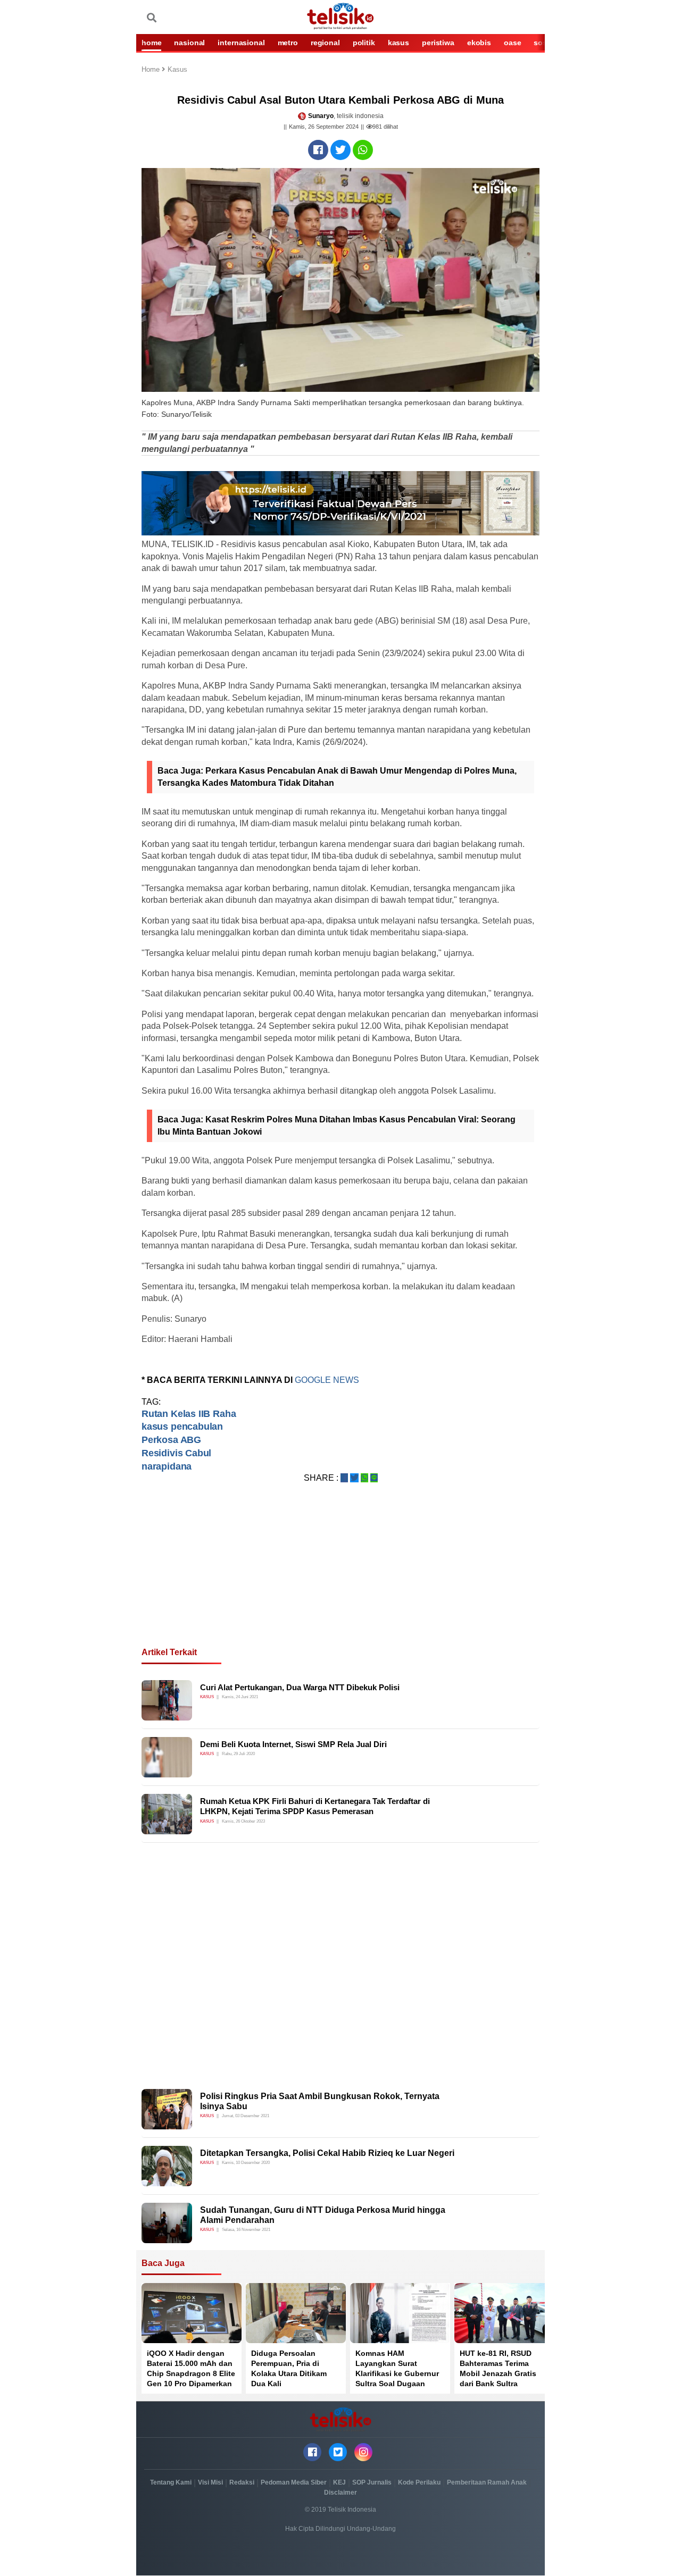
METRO (288, 43)
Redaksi (242, 2482)
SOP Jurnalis (372, 2482)
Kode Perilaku (419, 2482)
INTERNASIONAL (241, 43)
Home (152, 70)
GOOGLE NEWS (328, 1380)
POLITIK (364, 43)
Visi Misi (210, 2482)
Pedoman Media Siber (294, 2482)
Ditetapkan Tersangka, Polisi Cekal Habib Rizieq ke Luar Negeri (327, 2153)
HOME (151, 43)
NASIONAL (189, 43)
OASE (512, 43)
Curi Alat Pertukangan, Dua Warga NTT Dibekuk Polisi (300, 1687)
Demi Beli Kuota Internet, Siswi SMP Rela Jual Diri (293, 1744)
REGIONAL (325, 43)
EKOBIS (479, 43)
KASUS (398, 43)
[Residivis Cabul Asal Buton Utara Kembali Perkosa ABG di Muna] (318, 150)
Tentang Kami (171, 2482)
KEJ (339, 2482)
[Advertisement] (340, 1578)
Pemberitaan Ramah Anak (487, 2482)
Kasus (177, 70)
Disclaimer (340, 2493)
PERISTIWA (438, 43)
